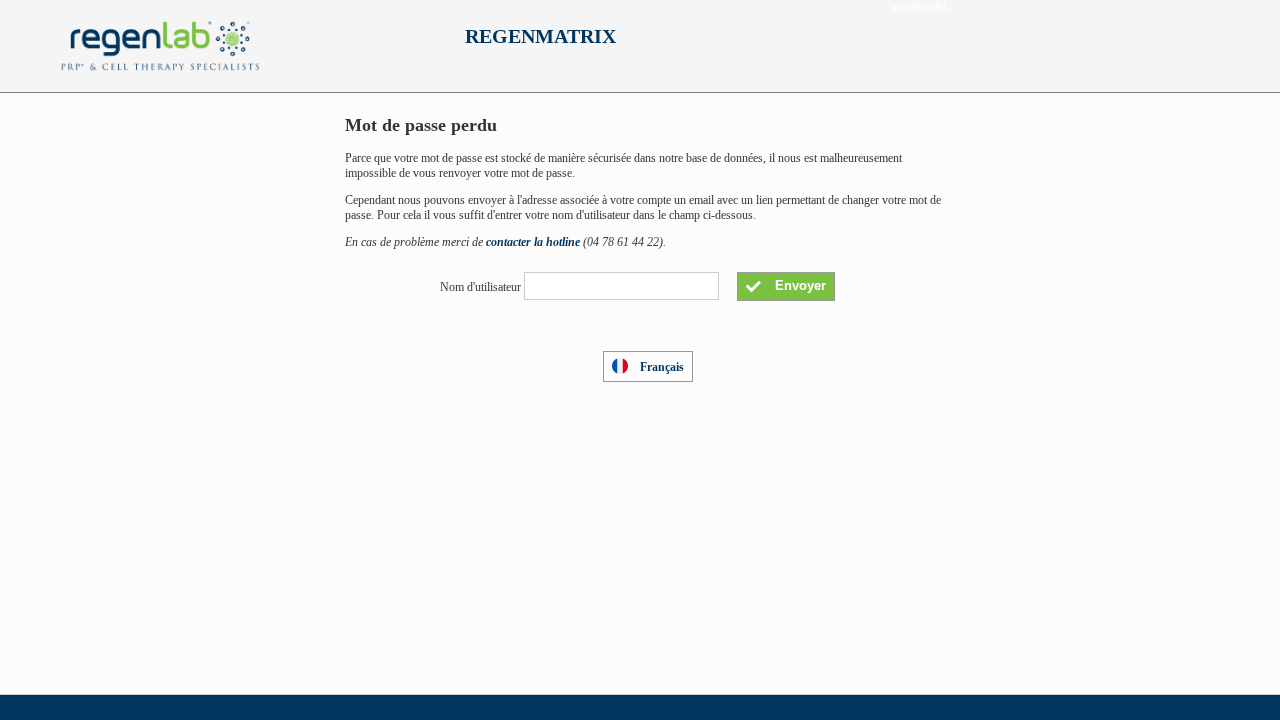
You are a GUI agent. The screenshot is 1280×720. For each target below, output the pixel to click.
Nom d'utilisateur (480, 286)
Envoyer (798, 285)
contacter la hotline (533, 242)
